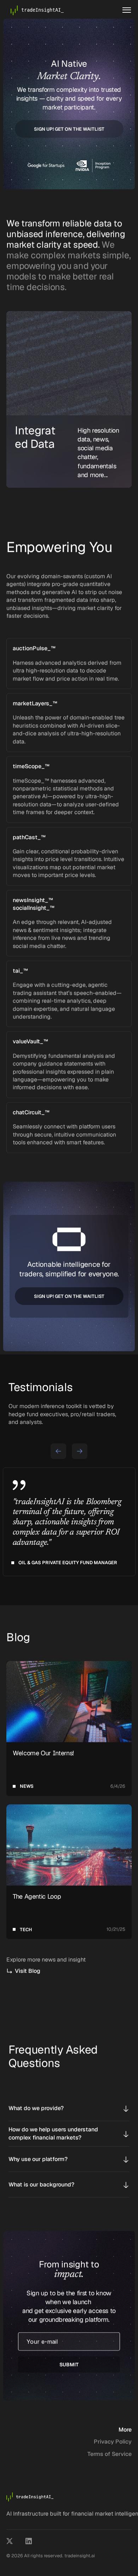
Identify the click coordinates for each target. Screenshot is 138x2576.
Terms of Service (110, 2454)
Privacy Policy (113, 2442)
